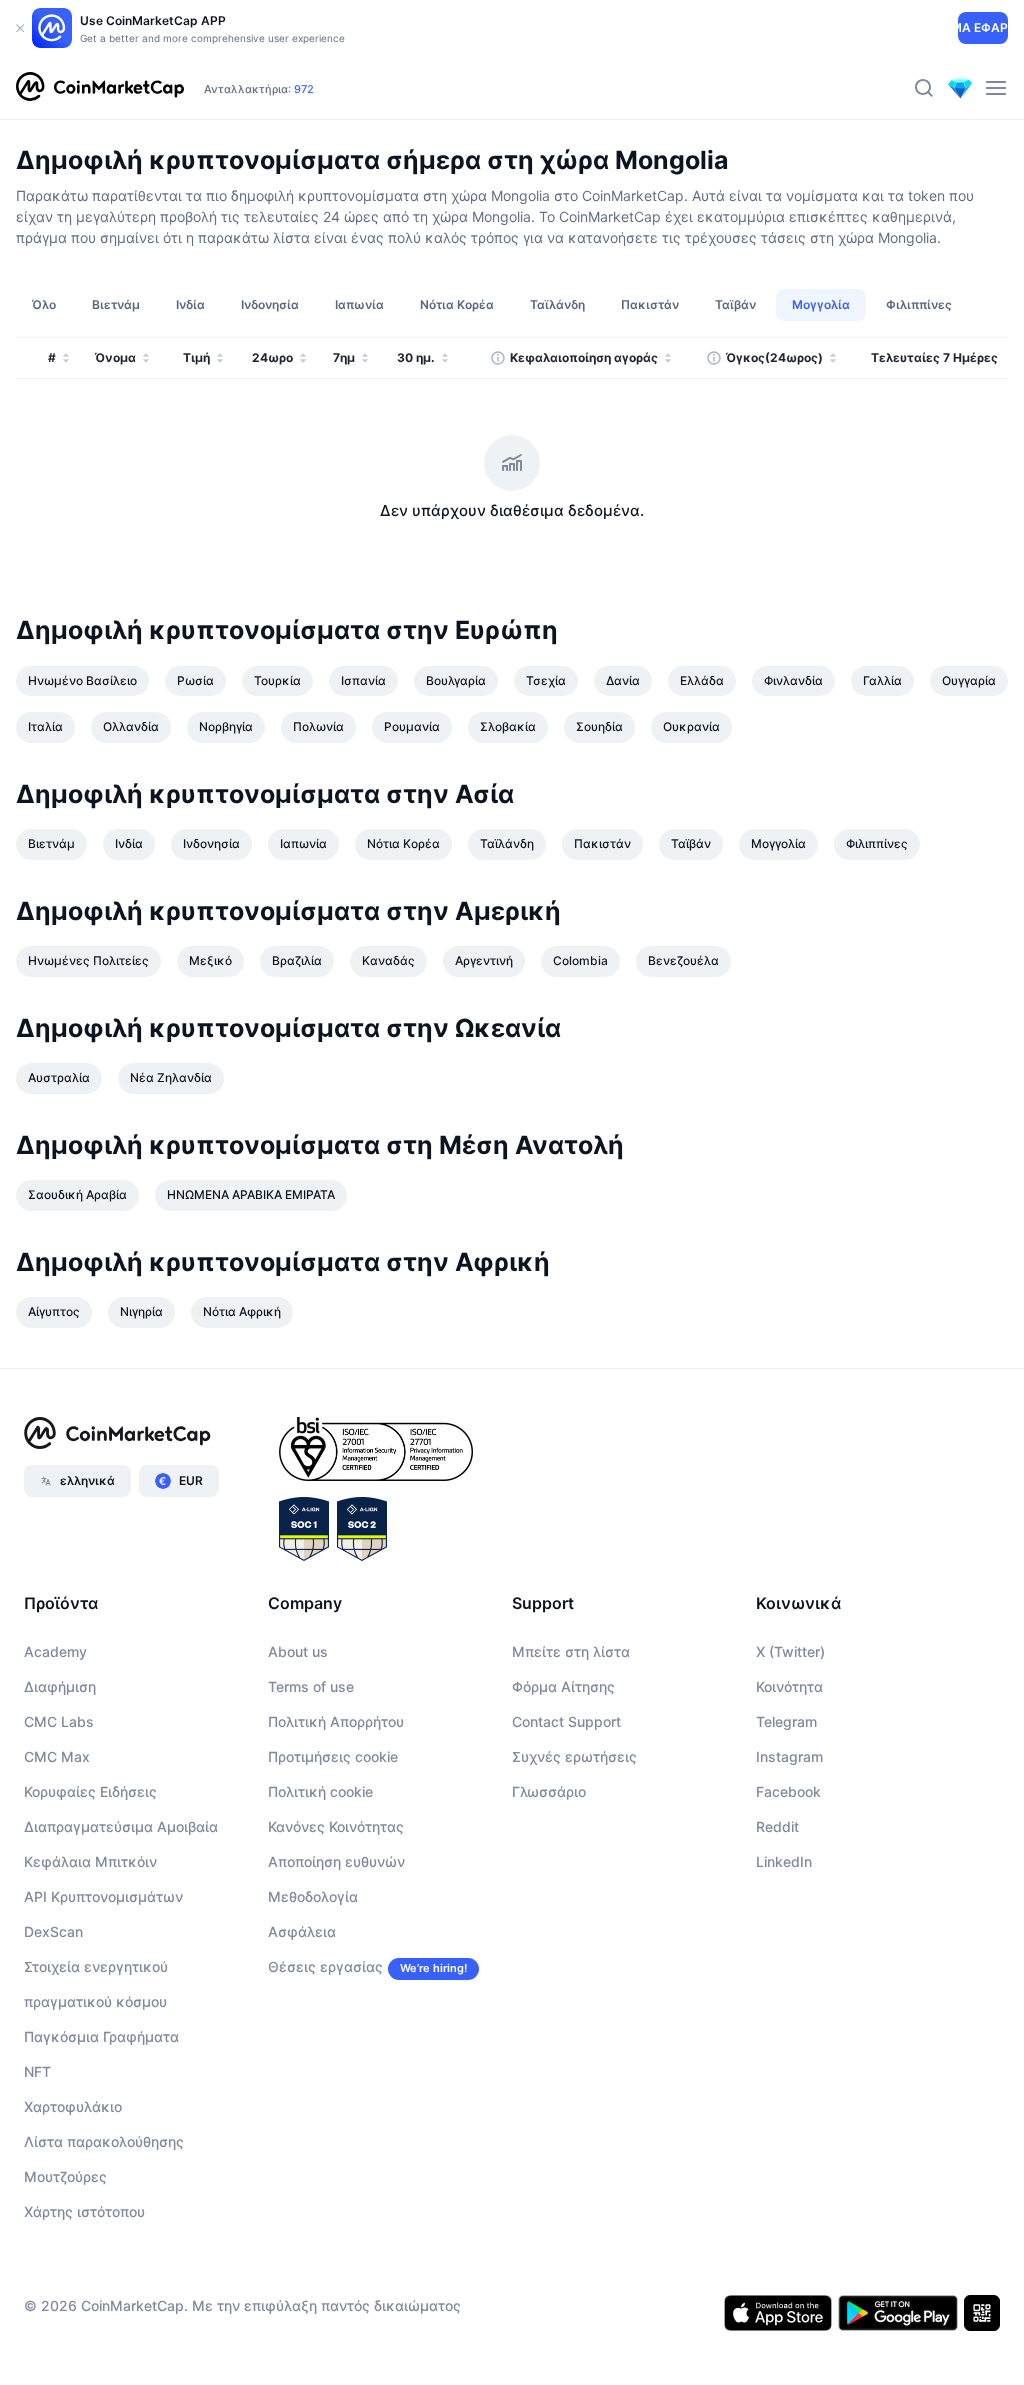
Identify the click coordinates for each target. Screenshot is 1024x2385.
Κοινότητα (789, 1686)
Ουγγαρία (969, 680)
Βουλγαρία (456, 680)
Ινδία (129, 843)
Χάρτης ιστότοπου (84, 2211)
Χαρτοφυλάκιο (73, 2106)
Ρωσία (195, 680)
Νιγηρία (141, 1311)
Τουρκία (277, 680)
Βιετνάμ (51, 843)
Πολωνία (318, 726)
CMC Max (57, 1756)
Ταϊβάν (691, 843)
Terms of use (311, 1686)
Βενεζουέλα (683, 960)
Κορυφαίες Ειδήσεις (90, 1791)
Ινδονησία (211, 843)
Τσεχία (546, 680)
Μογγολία (778, 843)
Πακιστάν (602, 843)
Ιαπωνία (303, 843)
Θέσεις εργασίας (325, 1966)
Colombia (580, 960)
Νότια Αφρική (242, 1311)
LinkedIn (784, 1861)
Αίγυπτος (54, 1311)
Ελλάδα (702, 680)
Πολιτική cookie (320, 1791)
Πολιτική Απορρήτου (336, 1721)
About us (298, 1651)
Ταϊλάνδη (507, 843)
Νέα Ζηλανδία (171, 1077)
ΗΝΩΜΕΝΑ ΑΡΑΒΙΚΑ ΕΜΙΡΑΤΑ (251, 1194)
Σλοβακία (508, 726)
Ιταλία (45, 726)
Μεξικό (210, 960)
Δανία (623, 680)
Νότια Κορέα (403, 843)
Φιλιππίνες (877, 843)
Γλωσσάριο (549, 1791)
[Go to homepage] (100, 88)
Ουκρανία (691, 726)
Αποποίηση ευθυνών (336, 1861)
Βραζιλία (297, 960)
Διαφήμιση (60, 1686)
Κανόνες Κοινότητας (336, 1826)
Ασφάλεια (302, 1931)
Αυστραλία (59, 1077)
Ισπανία (363, 680)
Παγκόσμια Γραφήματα (101, 2036)
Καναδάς (388, 960)
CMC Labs (59, 1721)
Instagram (789, 1756)
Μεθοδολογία (313, 1896)
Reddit (777, 1826)
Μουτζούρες (65, 2176)
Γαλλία (882, 680)
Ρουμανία (412, 726)
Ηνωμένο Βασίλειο (82, 680)
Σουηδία (599, 726)
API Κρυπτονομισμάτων (103, 1896)
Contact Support (566, 1721)
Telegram (786, 1721)
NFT (37, 2071)
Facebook (788, 1791)
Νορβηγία (226, 726)
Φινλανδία (793, 680)
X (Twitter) (790, 1651)
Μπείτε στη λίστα (571, 1651)
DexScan (53, 1931)
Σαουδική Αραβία (77, 1194)
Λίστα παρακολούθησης (104, 2141)
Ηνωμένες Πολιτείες (88, 960)
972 (304, 89)
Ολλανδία (131, 726)
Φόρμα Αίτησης (563, 1686)
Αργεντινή (484, 960)
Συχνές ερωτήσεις (574, 1756)
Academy (55, 1651)
